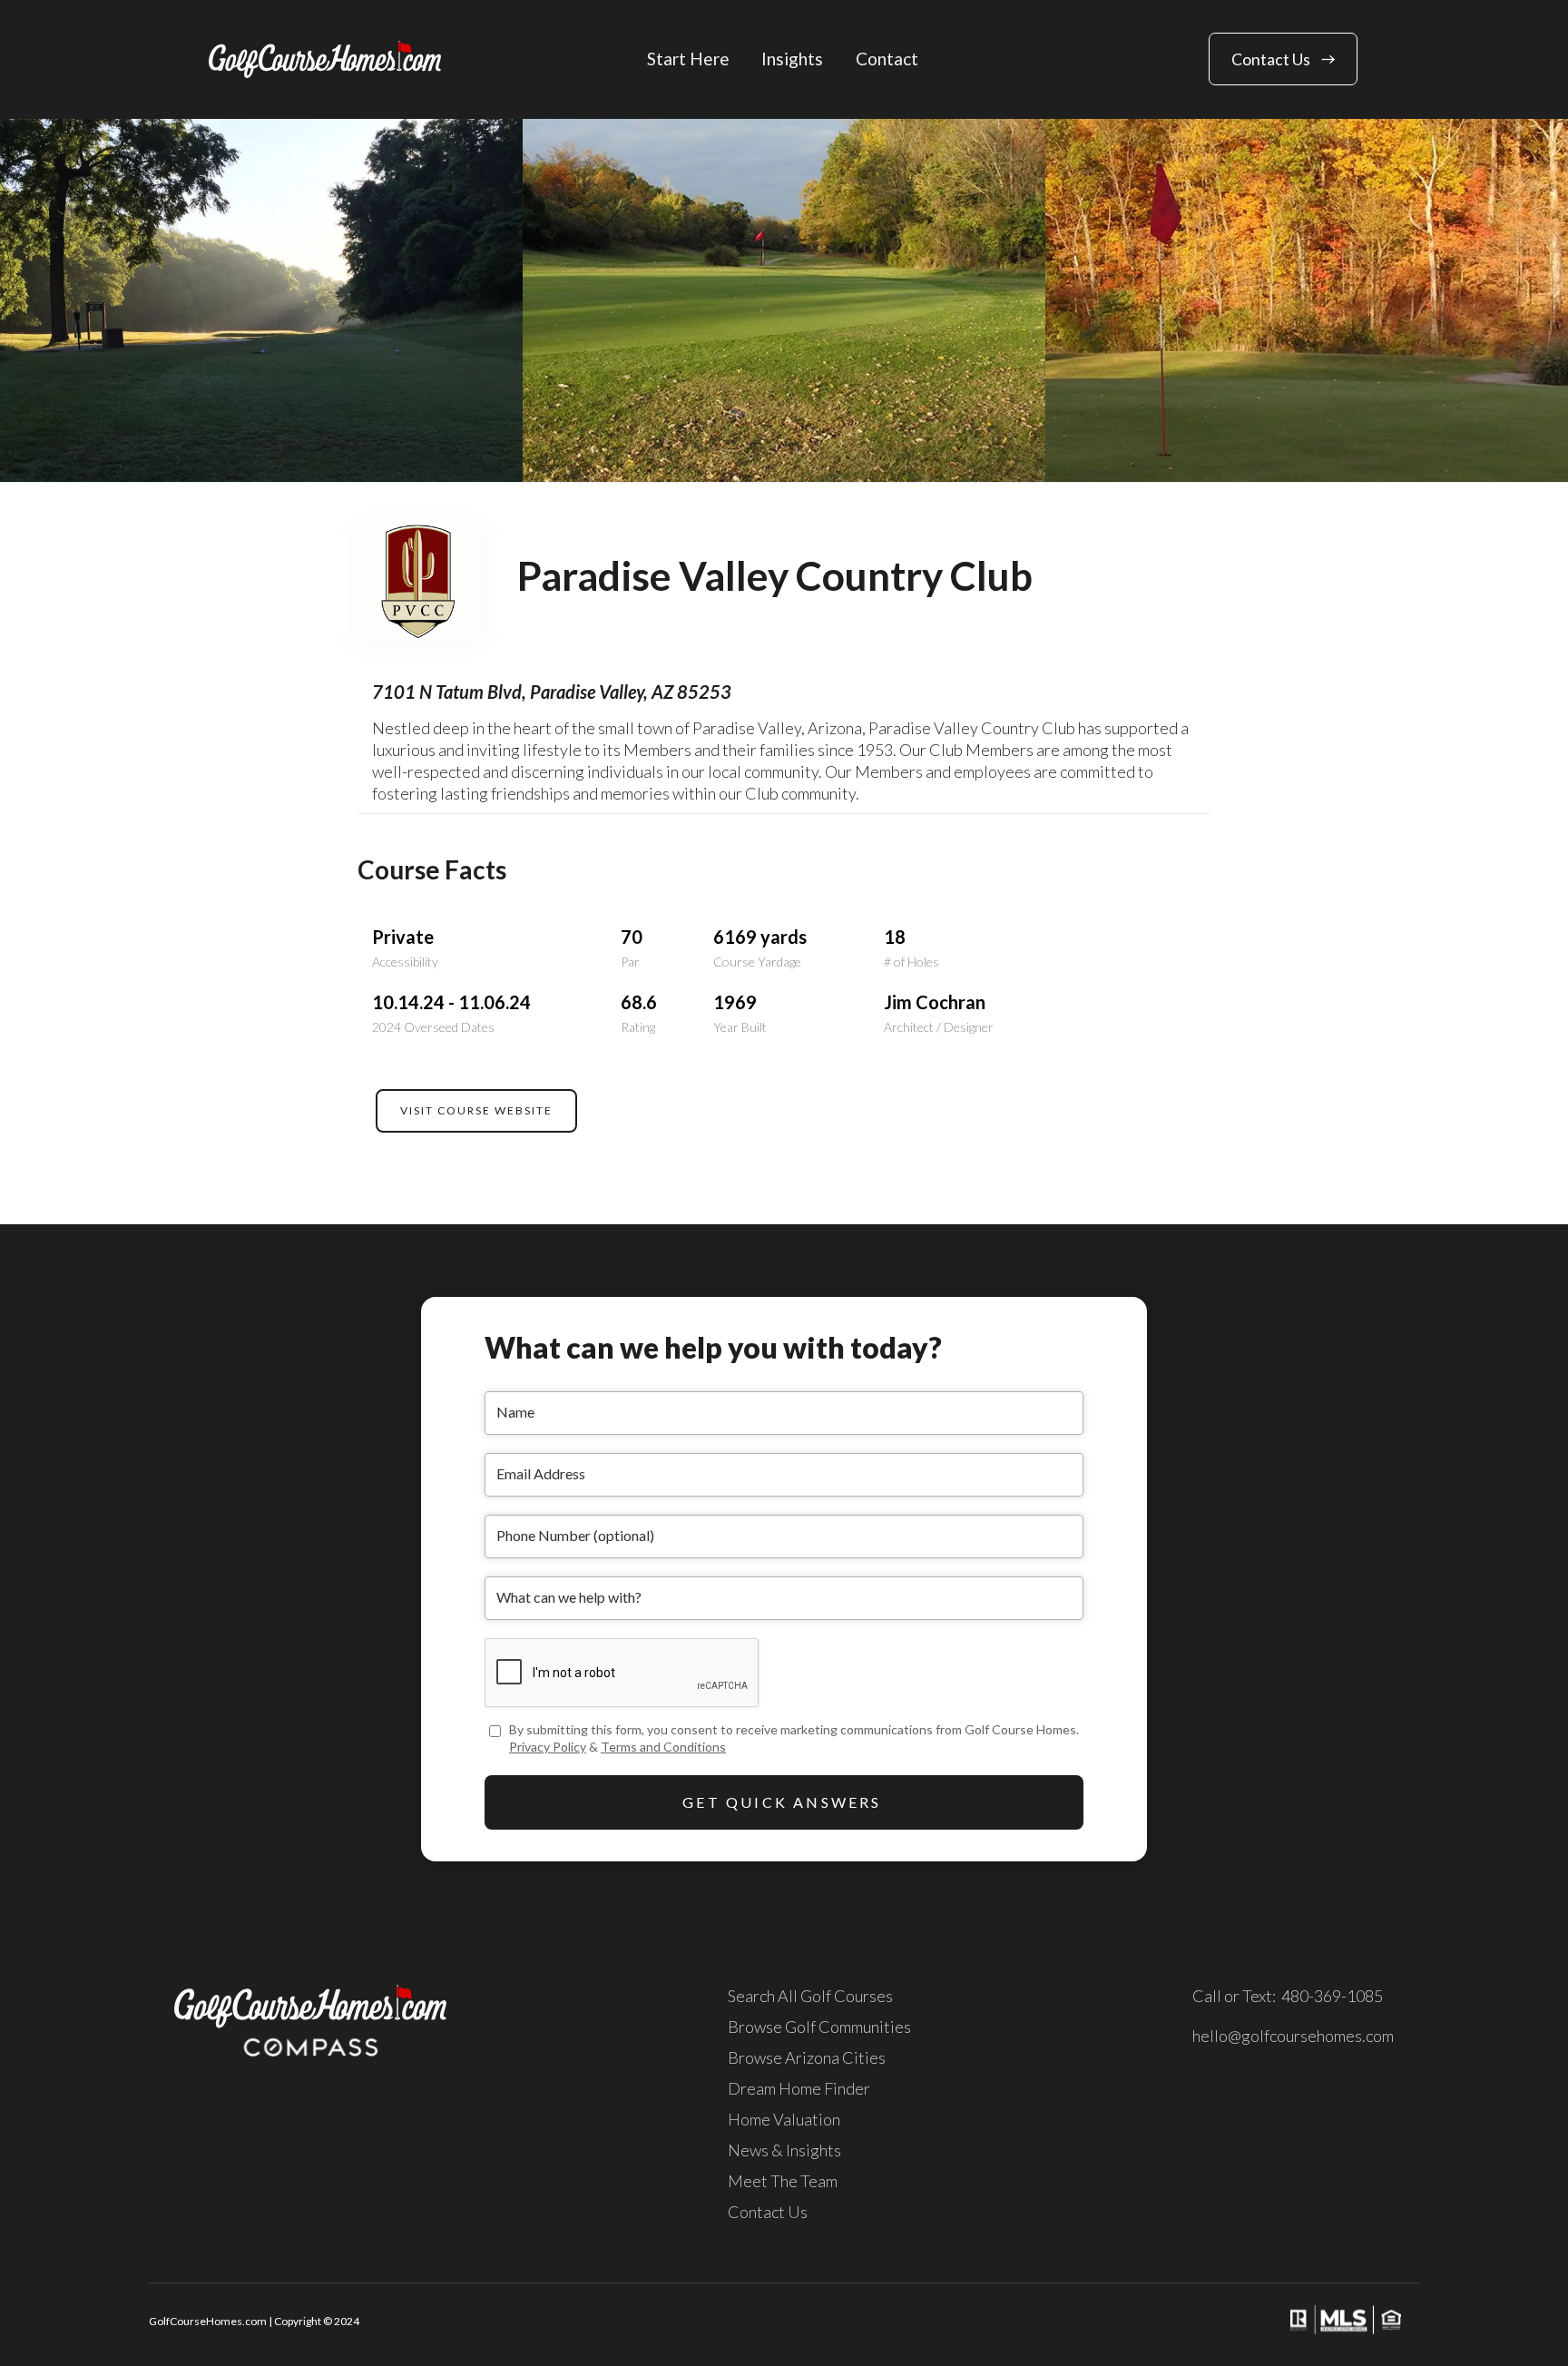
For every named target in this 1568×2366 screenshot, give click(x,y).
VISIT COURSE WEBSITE (476, 1110)
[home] (325, 59)
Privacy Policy (548, 1747)
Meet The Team (783, 2181)
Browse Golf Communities (819, 2027)
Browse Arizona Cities (807, 2057)
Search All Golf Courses (810, 1996)
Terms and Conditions (663, 1747)
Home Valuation (784, 2119)
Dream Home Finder (799, 2088)
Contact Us (768, 2212)
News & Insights (784, 2150)
